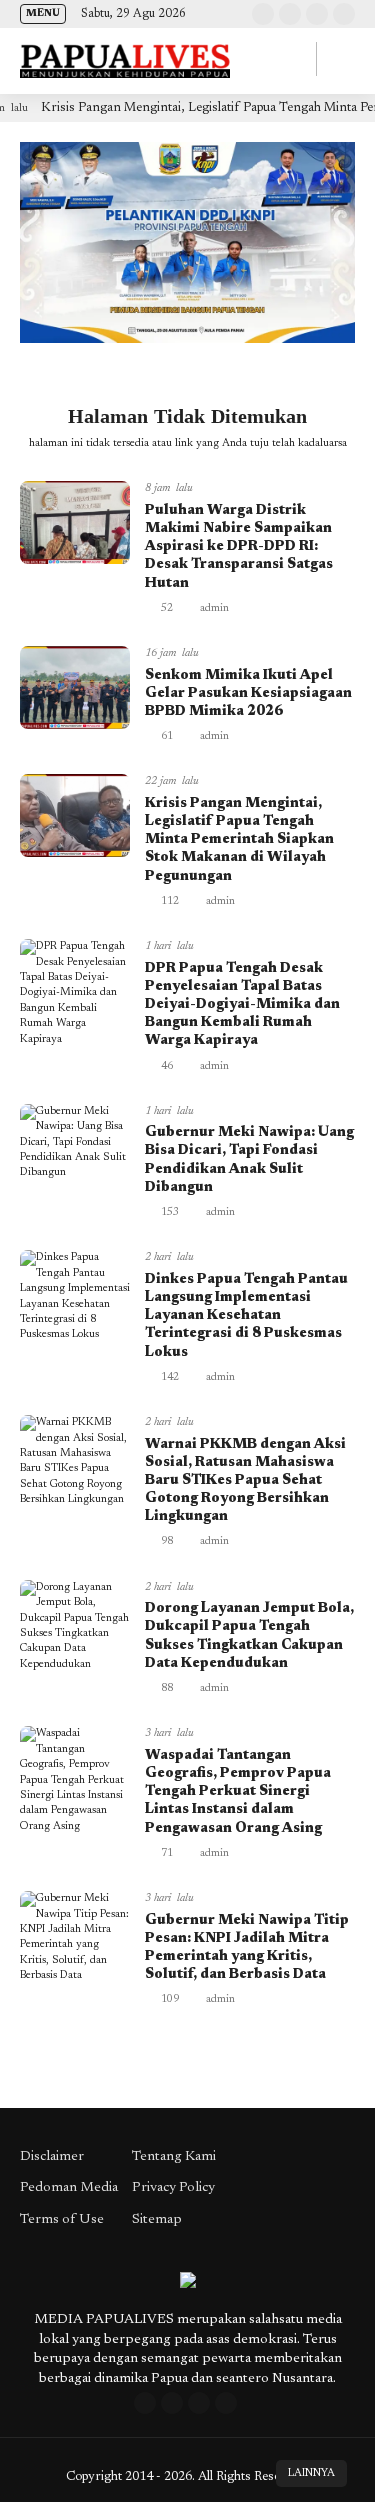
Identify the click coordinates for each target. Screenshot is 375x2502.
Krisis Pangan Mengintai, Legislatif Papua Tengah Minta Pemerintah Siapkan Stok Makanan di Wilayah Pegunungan (239, 840)
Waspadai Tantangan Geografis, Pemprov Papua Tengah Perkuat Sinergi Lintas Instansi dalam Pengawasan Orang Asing (238, 1792)
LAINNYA (311, 2473)
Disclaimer (52, 2157)
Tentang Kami (174, 2157)
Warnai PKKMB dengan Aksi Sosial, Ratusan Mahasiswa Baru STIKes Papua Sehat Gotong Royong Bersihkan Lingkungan (245, 1481)
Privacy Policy (173, 2188)
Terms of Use (62, 2220)
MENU (43, 14)
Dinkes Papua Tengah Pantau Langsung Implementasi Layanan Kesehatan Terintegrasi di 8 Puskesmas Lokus (246, 1316)
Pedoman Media (69, 2188)
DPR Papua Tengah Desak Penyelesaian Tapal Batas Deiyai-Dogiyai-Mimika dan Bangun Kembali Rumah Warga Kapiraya (242, 1005)
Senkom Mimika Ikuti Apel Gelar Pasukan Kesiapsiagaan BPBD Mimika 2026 (248, 694)
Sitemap (157, 2220)
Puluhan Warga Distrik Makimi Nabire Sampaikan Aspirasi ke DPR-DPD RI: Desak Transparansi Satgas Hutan (239, 547)
